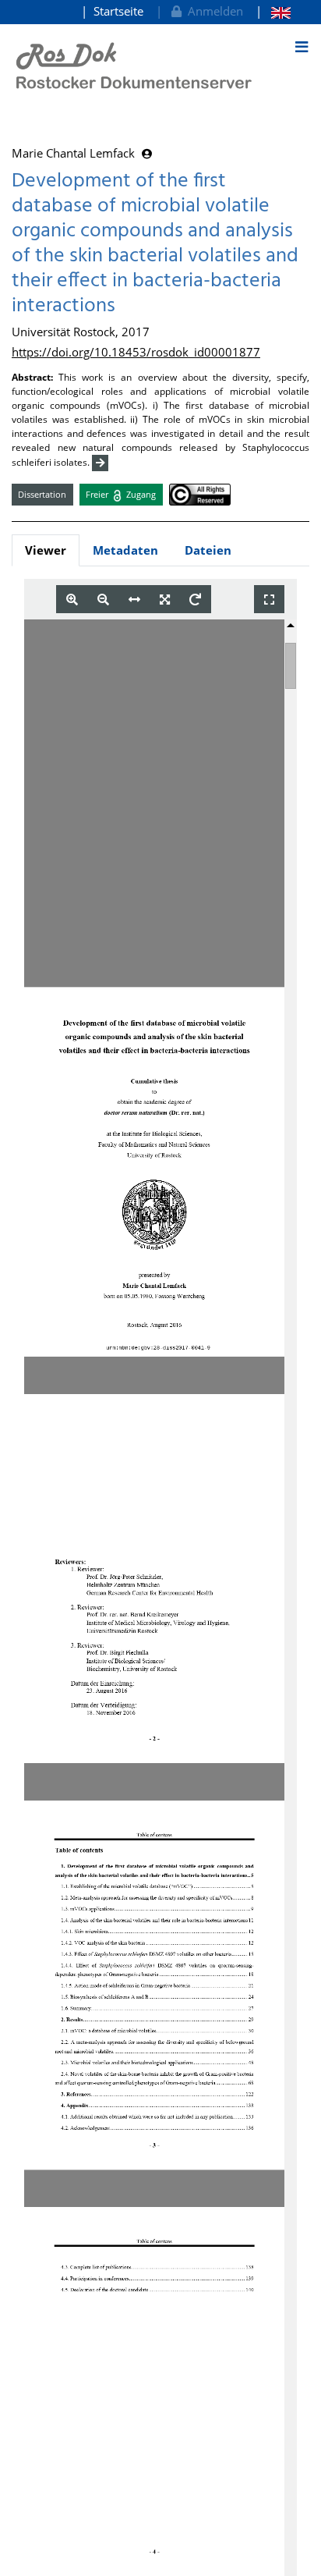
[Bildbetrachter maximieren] (269, 600)
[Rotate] (195, 600)
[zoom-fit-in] (165, 600)
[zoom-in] (72, 600)
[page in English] (273, 11)
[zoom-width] (134, 600)
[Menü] (302, 47)
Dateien (208, 550)
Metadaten (125, 550)
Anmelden (212, 11)
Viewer (46, 550)
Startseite (118, 11)
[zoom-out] (103, 600)
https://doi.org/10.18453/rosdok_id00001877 (136, 352)
